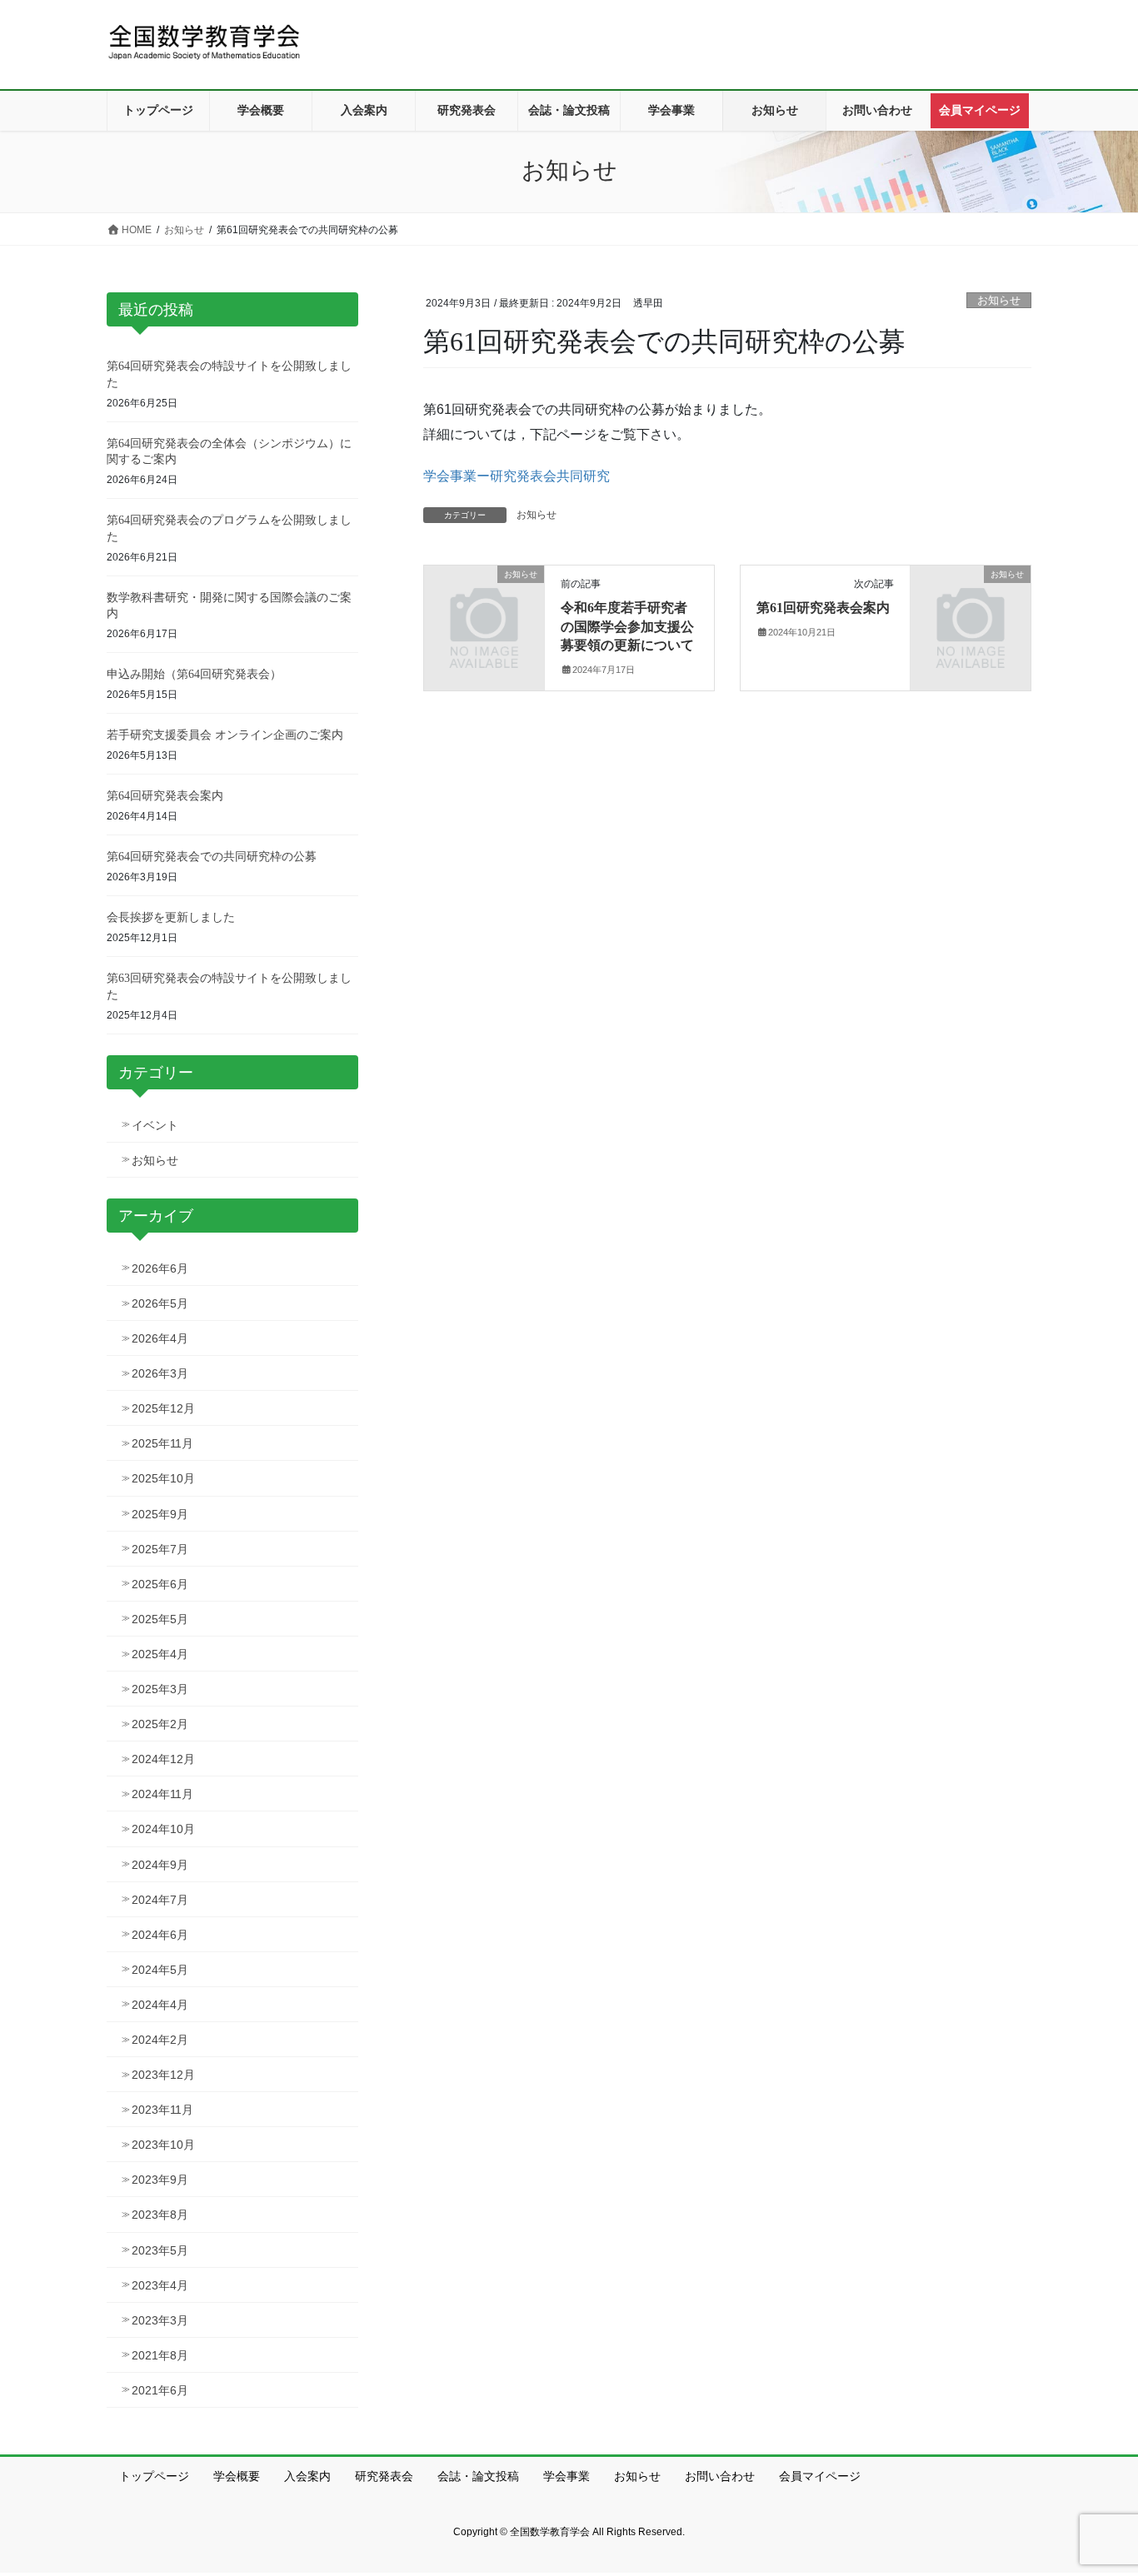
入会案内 (307, 2476)
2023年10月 (163, 2145)
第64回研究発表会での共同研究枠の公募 (212, 857)
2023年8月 (160, 2215)
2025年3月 (160, 1689)
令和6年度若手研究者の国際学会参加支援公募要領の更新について (627, 626)
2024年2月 (160, 2040)
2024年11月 (162, 1794)
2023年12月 (163, 2075)
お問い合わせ (720, 2476)
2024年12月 (163, 1759)
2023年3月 (160, 2320)
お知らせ (999, 300)
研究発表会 (384, 2476)
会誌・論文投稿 (478, 2476)
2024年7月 (160, 1900)
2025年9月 (160, 1514)
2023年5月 (160, 2250)
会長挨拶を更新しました (171, 917)
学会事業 (567, 2476)
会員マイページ (820, 2476)
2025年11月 (162, 1443)
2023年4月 (160, 2285)
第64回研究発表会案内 (165, 796)
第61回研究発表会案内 (823, 608)
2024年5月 (160, 1970)
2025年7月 (160, 1549)
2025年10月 (163, 1478)
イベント (155, 1125)
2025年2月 (160, 1724)
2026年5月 (160, 1303)
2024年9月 (160, 1865)
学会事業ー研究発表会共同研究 (517, 476)
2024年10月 (163, 1829)
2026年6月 (160, 1268)
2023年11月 (162, 2110)
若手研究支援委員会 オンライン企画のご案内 (225, 735)
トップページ (154, 2476)
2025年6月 (160, 1584)
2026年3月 (160, 1373)
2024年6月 (160, 1935)
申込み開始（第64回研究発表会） (194, 674)
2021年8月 (160, 2355)
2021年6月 (160, 2390)
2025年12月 (163, 1408)
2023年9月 (160, 2180)
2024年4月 (160, 2005)
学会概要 (237, 2476)
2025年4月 (160, 1654)
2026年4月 (160, 1338)
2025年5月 (160, 1619)
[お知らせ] (484, 602)
